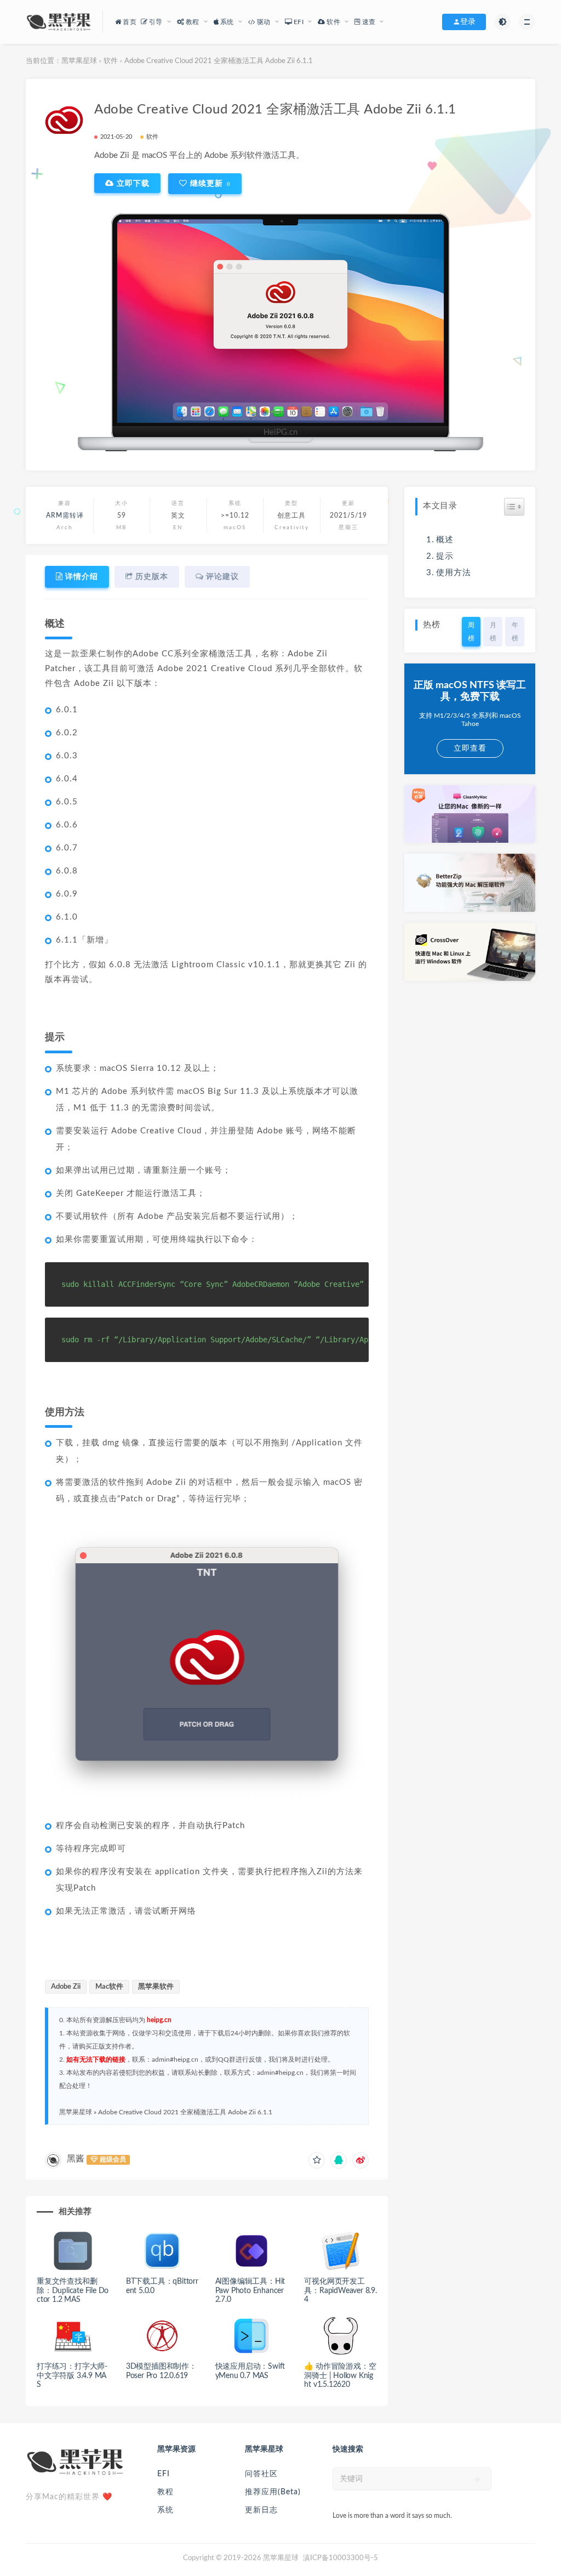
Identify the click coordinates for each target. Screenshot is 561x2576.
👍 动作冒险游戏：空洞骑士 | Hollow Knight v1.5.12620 (340, 2376)
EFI (164, 2474)
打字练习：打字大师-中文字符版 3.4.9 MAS (72, 2376)
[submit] (477, 2479)
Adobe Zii (66, 1987)
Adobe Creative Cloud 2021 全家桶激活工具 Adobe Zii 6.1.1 (185, 2112)
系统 (165, 2510)
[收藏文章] (317, 2160)
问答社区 (261, 2474)
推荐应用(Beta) (273, 2492)
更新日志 (261, 2510)
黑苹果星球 (79, 61)
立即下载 (132, 183)
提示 (445, 556)
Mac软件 (109, 1987)
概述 (445, 540)
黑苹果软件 (156, 1987)
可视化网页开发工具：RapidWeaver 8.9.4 (340, 2291)
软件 (111, 61)
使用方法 (454, 573)
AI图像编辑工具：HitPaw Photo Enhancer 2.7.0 (250, 2291)
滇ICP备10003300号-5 (340, 2558)
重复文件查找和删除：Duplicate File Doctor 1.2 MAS (73, 2291)
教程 (165, 2492)
